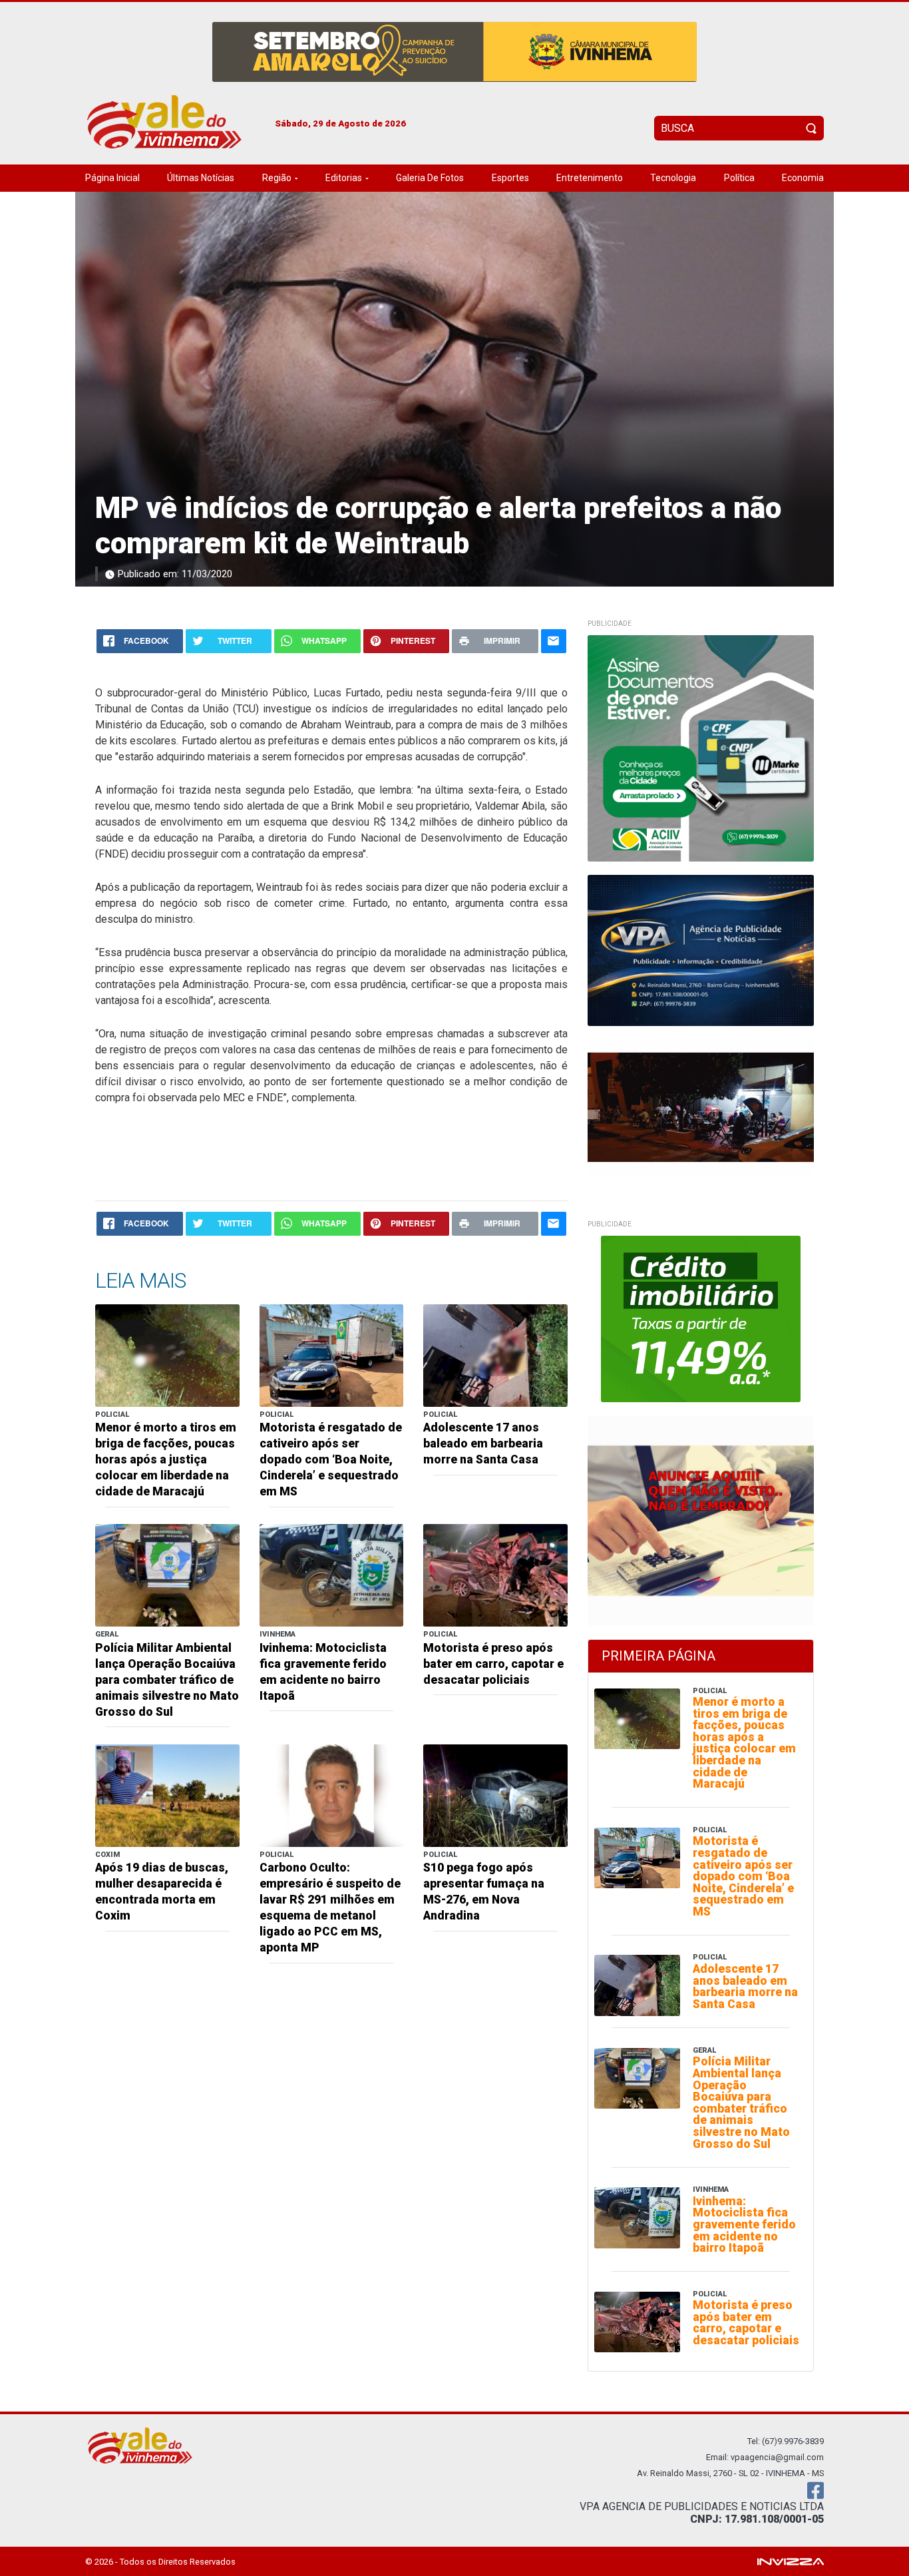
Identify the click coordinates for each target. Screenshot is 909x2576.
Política (739, 178)
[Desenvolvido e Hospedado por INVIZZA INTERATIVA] (791, 2561)
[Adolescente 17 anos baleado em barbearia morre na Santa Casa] (495, 1355)
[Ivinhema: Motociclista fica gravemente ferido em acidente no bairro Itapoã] (332, 1574)
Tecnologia (673, 178)
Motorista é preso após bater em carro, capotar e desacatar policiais (493, 1664)
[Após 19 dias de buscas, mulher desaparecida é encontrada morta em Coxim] (167, 1795)
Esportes (510, 178)
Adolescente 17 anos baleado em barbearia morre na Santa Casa (483, 1443)
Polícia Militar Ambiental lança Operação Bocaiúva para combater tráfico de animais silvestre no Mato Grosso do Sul (167, 1680)
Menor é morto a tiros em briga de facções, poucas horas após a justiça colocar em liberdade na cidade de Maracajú (166, 1459)
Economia (803, 178)
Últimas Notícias (201, 178)
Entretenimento (590, 178)
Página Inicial (112, 178)
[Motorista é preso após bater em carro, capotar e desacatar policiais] (495, 1574)
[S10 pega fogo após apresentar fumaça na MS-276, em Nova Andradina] (495, 1795)
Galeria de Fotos (430, 178)
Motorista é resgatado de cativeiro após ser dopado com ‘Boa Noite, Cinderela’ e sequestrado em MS (331, 1459)
